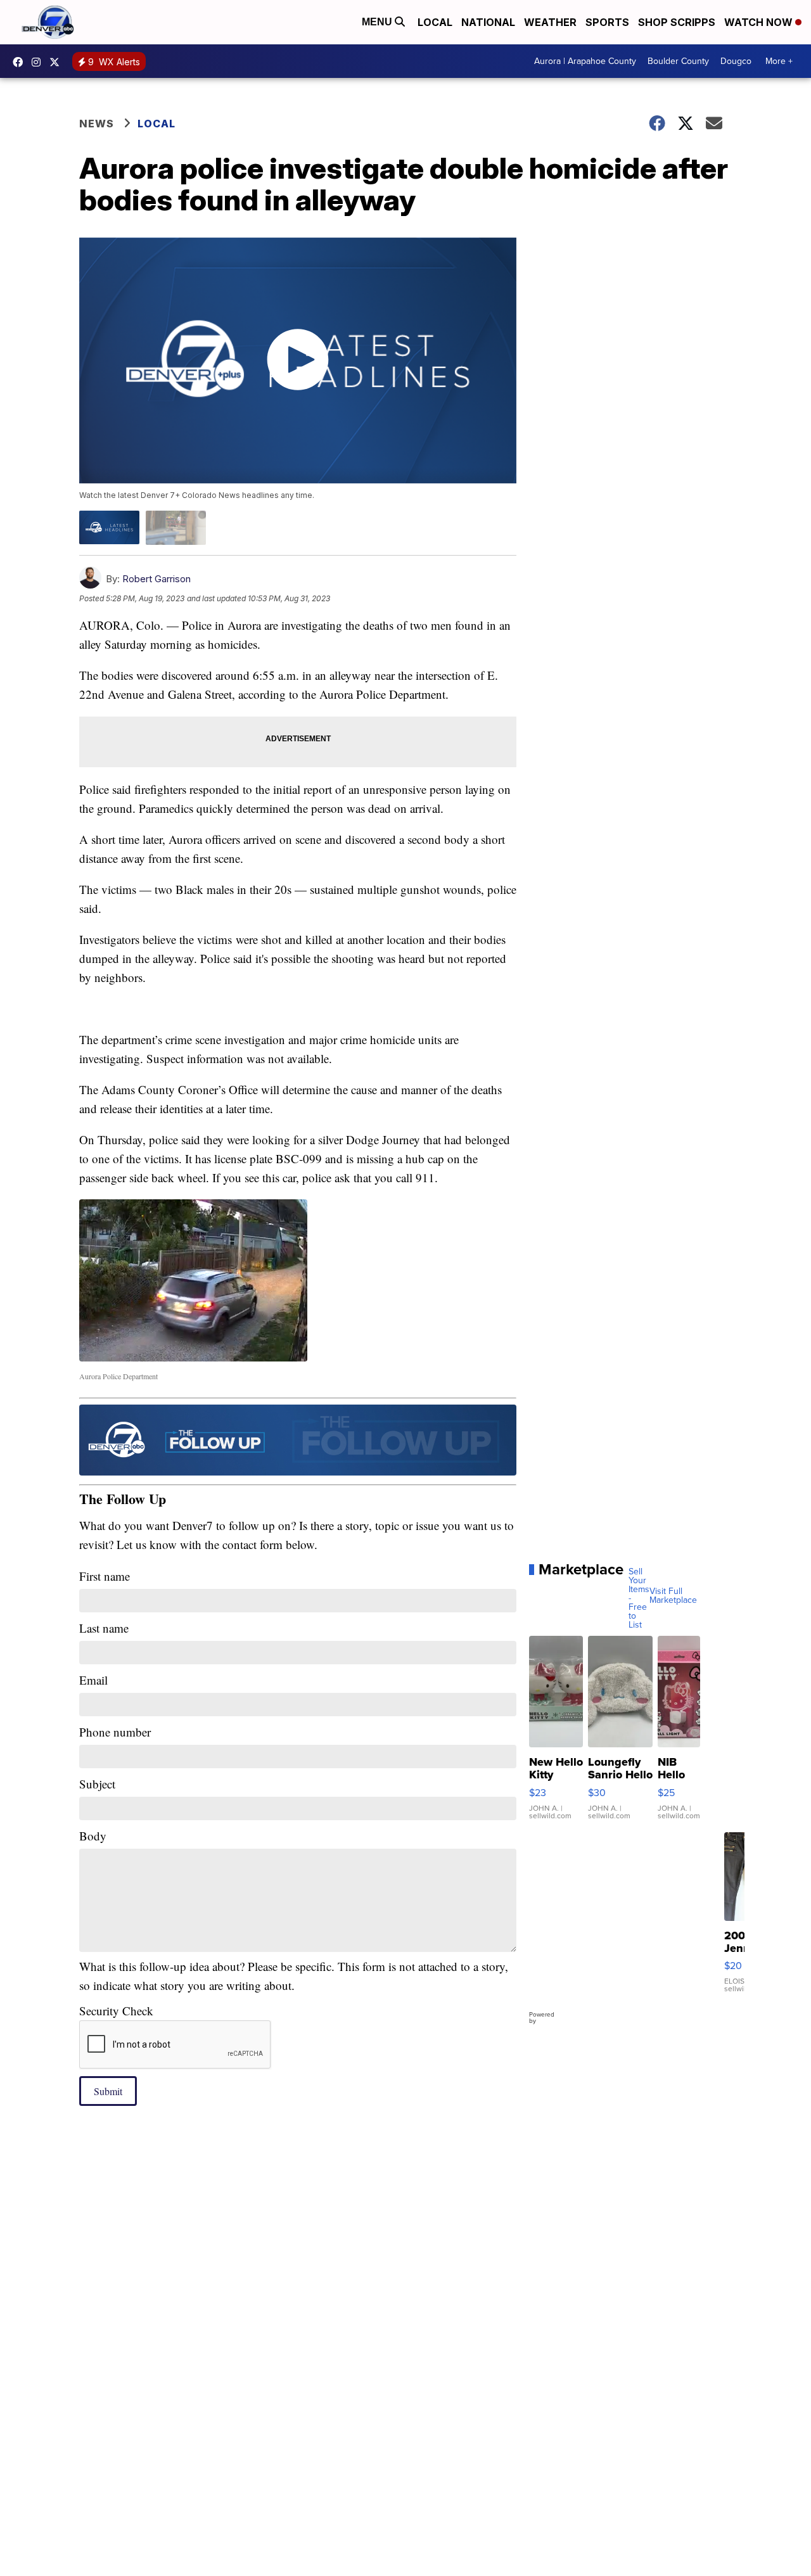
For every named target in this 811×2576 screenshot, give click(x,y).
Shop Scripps (677, 22)
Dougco (736, 61)
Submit (108, 2091)
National (488, 22)
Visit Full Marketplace (673, 1596)
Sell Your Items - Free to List (639, 1598)
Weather (550, 22)
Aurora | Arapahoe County (585, 61)
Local (435, 22)
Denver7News (21, 62)
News (97, 124)
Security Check (116, 2011)
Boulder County (678, 61)
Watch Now (760, 22)
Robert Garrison (156, 579)
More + (779, 61)
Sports (607, 22)
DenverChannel (58, 62)
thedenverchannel (39, 62)
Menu (378, 22)
